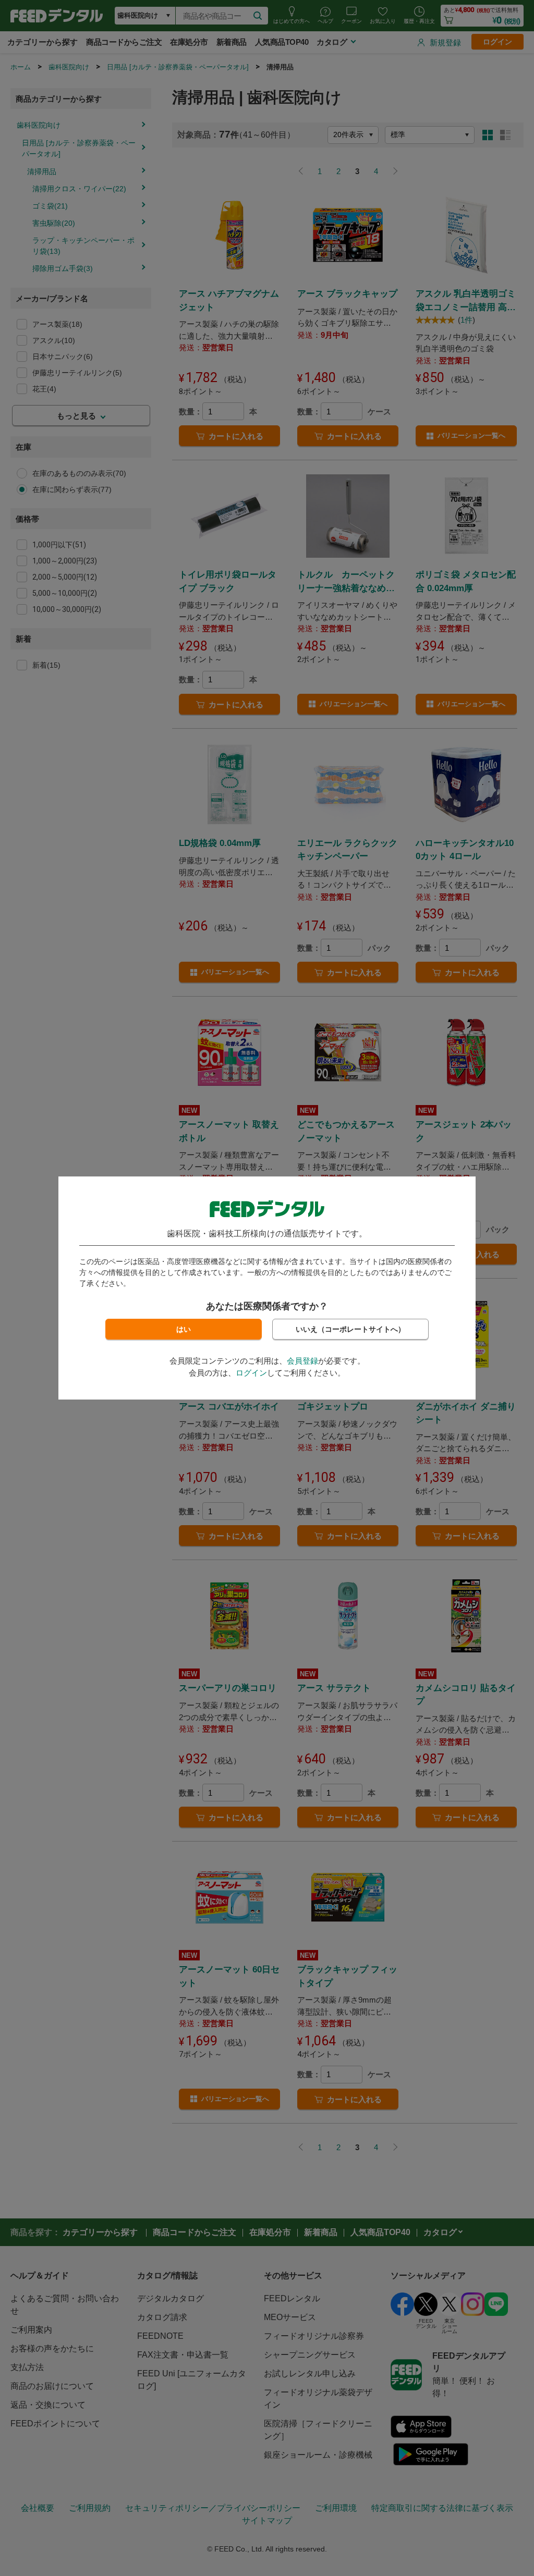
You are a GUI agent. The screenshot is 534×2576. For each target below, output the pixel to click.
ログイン (251, 1373)
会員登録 (302, 1361)
